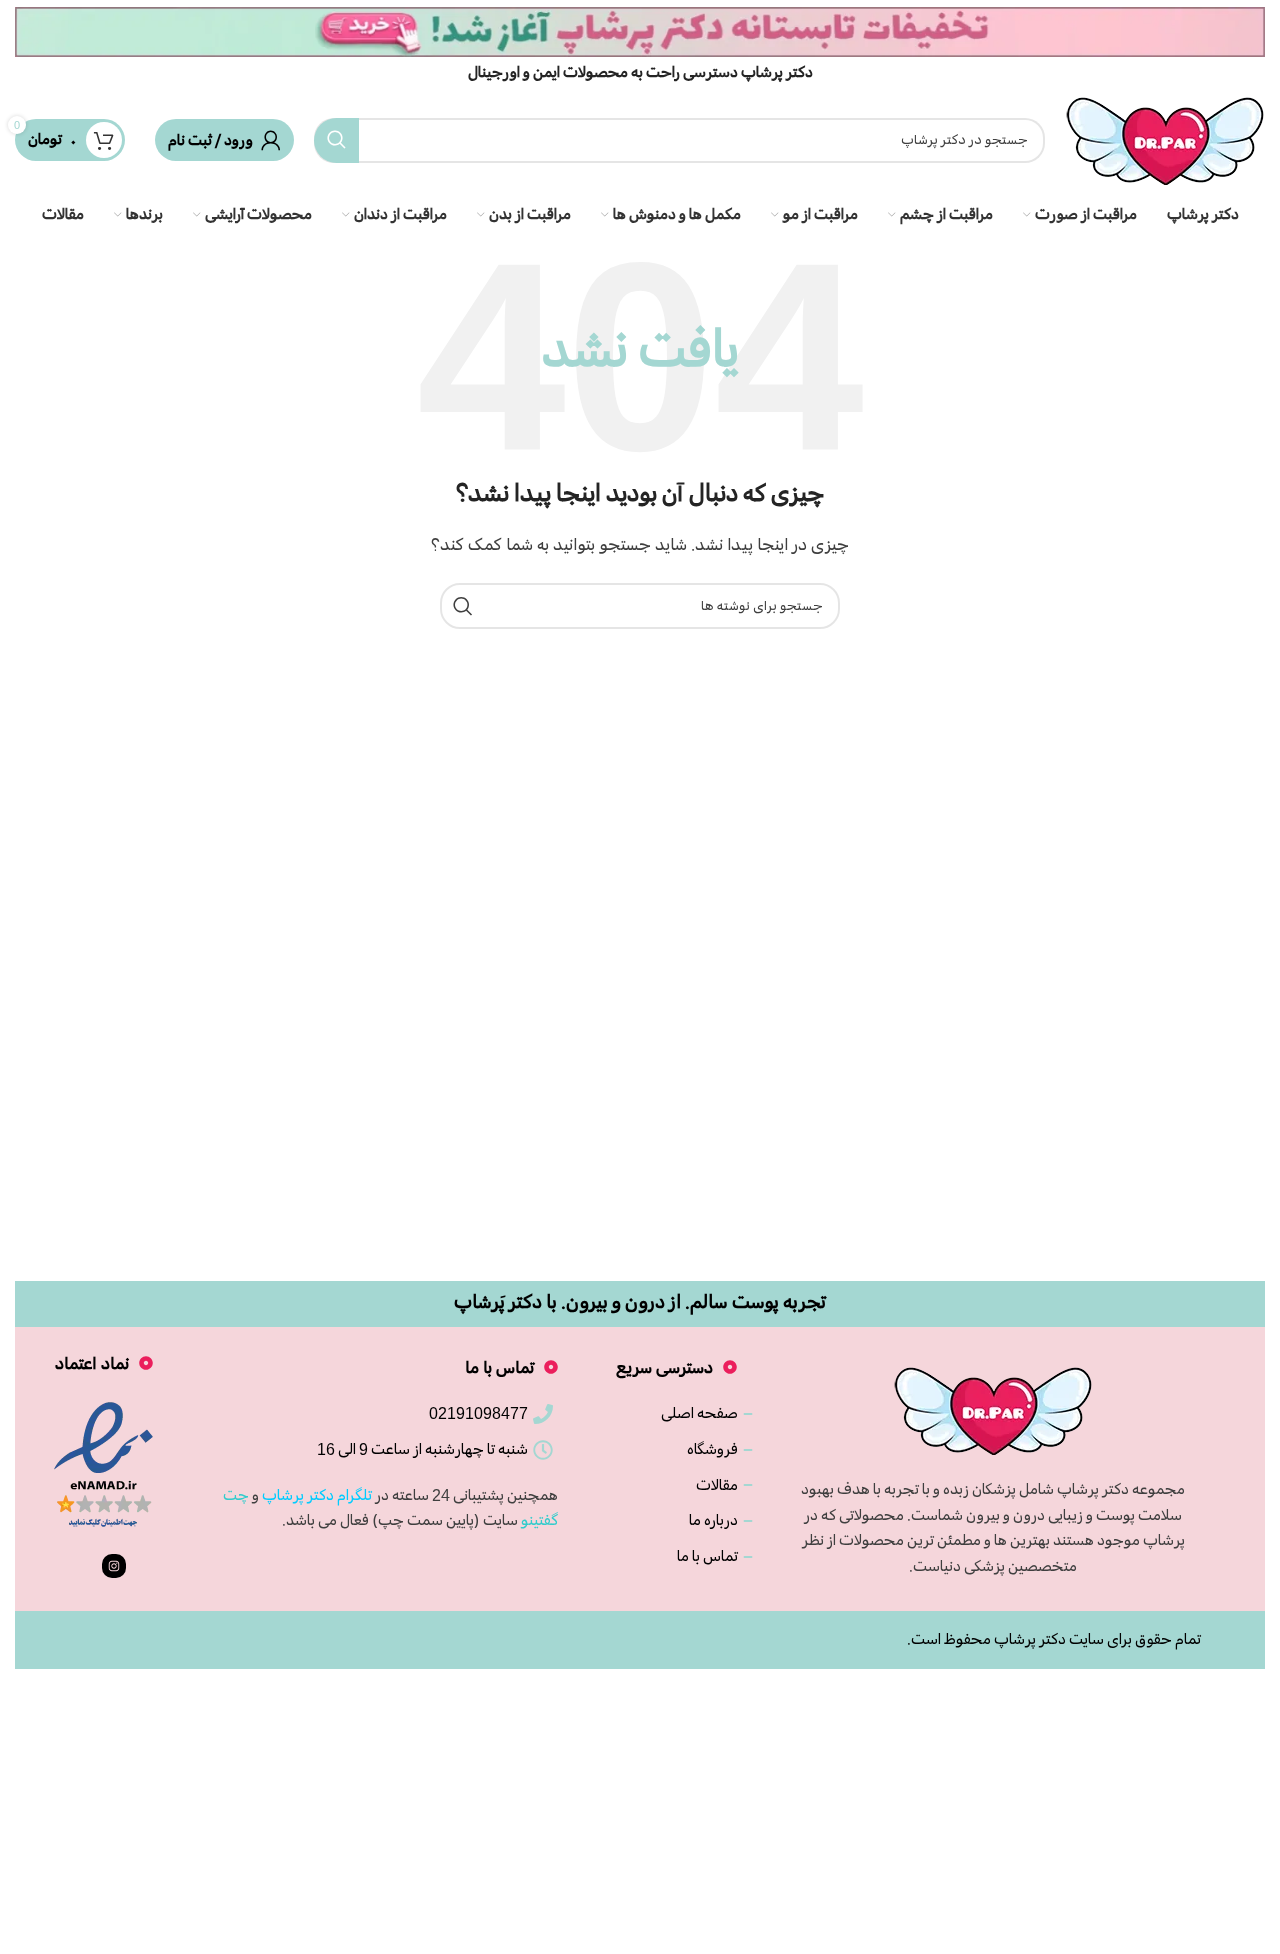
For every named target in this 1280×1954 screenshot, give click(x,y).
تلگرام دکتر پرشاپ (317, 1495)
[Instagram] (114, 1566)
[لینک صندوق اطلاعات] (640, 45)
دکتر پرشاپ (1030, 1639)
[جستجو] (336, 140)
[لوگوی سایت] (1165, 137)
